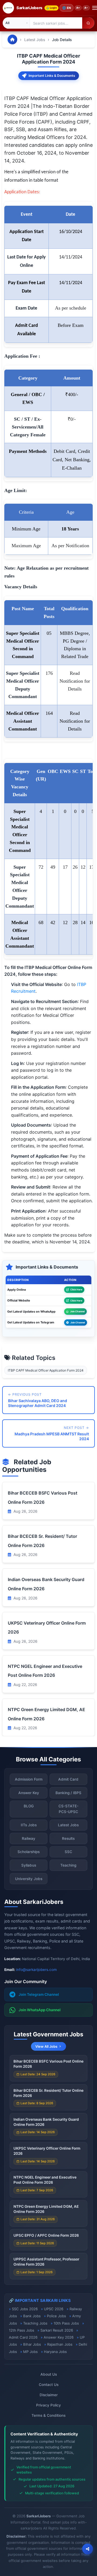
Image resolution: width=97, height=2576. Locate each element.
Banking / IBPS (68, 1793)
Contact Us (49, 2385)
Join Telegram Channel (39, 1994)
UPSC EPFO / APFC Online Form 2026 (46, 2235)
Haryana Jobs (55, 2352)
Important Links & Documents (52, 76)
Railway (29, 1838)
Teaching (68, 1865)
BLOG (29, 1806)
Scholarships (29, 1852)
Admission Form (29, 1779)
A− (86, 8)
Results (68, 1838)
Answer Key (29, 1793)
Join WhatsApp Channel (40, 2010)
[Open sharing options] (88, 2549)
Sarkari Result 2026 (57, 2330)
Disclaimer (49, 2395)
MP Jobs (30, 2352)
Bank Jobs (32, 2316)
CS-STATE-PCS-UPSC (68, 1809)
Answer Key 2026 (59, 2337)
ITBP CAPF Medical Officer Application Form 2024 (46, 1370)
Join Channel (77, 1311)
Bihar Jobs (32, 2344)
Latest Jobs (35, 40)
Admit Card (68, 1779)
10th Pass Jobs (66, 2323)
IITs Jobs (29, 1825)
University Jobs (29, 1879)
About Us (49, 2374)
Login (53, 8)
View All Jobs (46, 2046)
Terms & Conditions (48, 2415)
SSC (68, 1852)
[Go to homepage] (12, 39)
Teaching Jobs (35, 2323)
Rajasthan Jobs (60, 2344)
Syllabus (29, 1865)
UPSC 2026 (54, 2309)
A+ (78, 8)
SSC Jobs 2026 (25, 2309)
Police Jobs (56, 2316)
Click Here (76, 1289)
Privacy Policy (48, 2405)
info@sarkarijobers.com (37, 1970)
